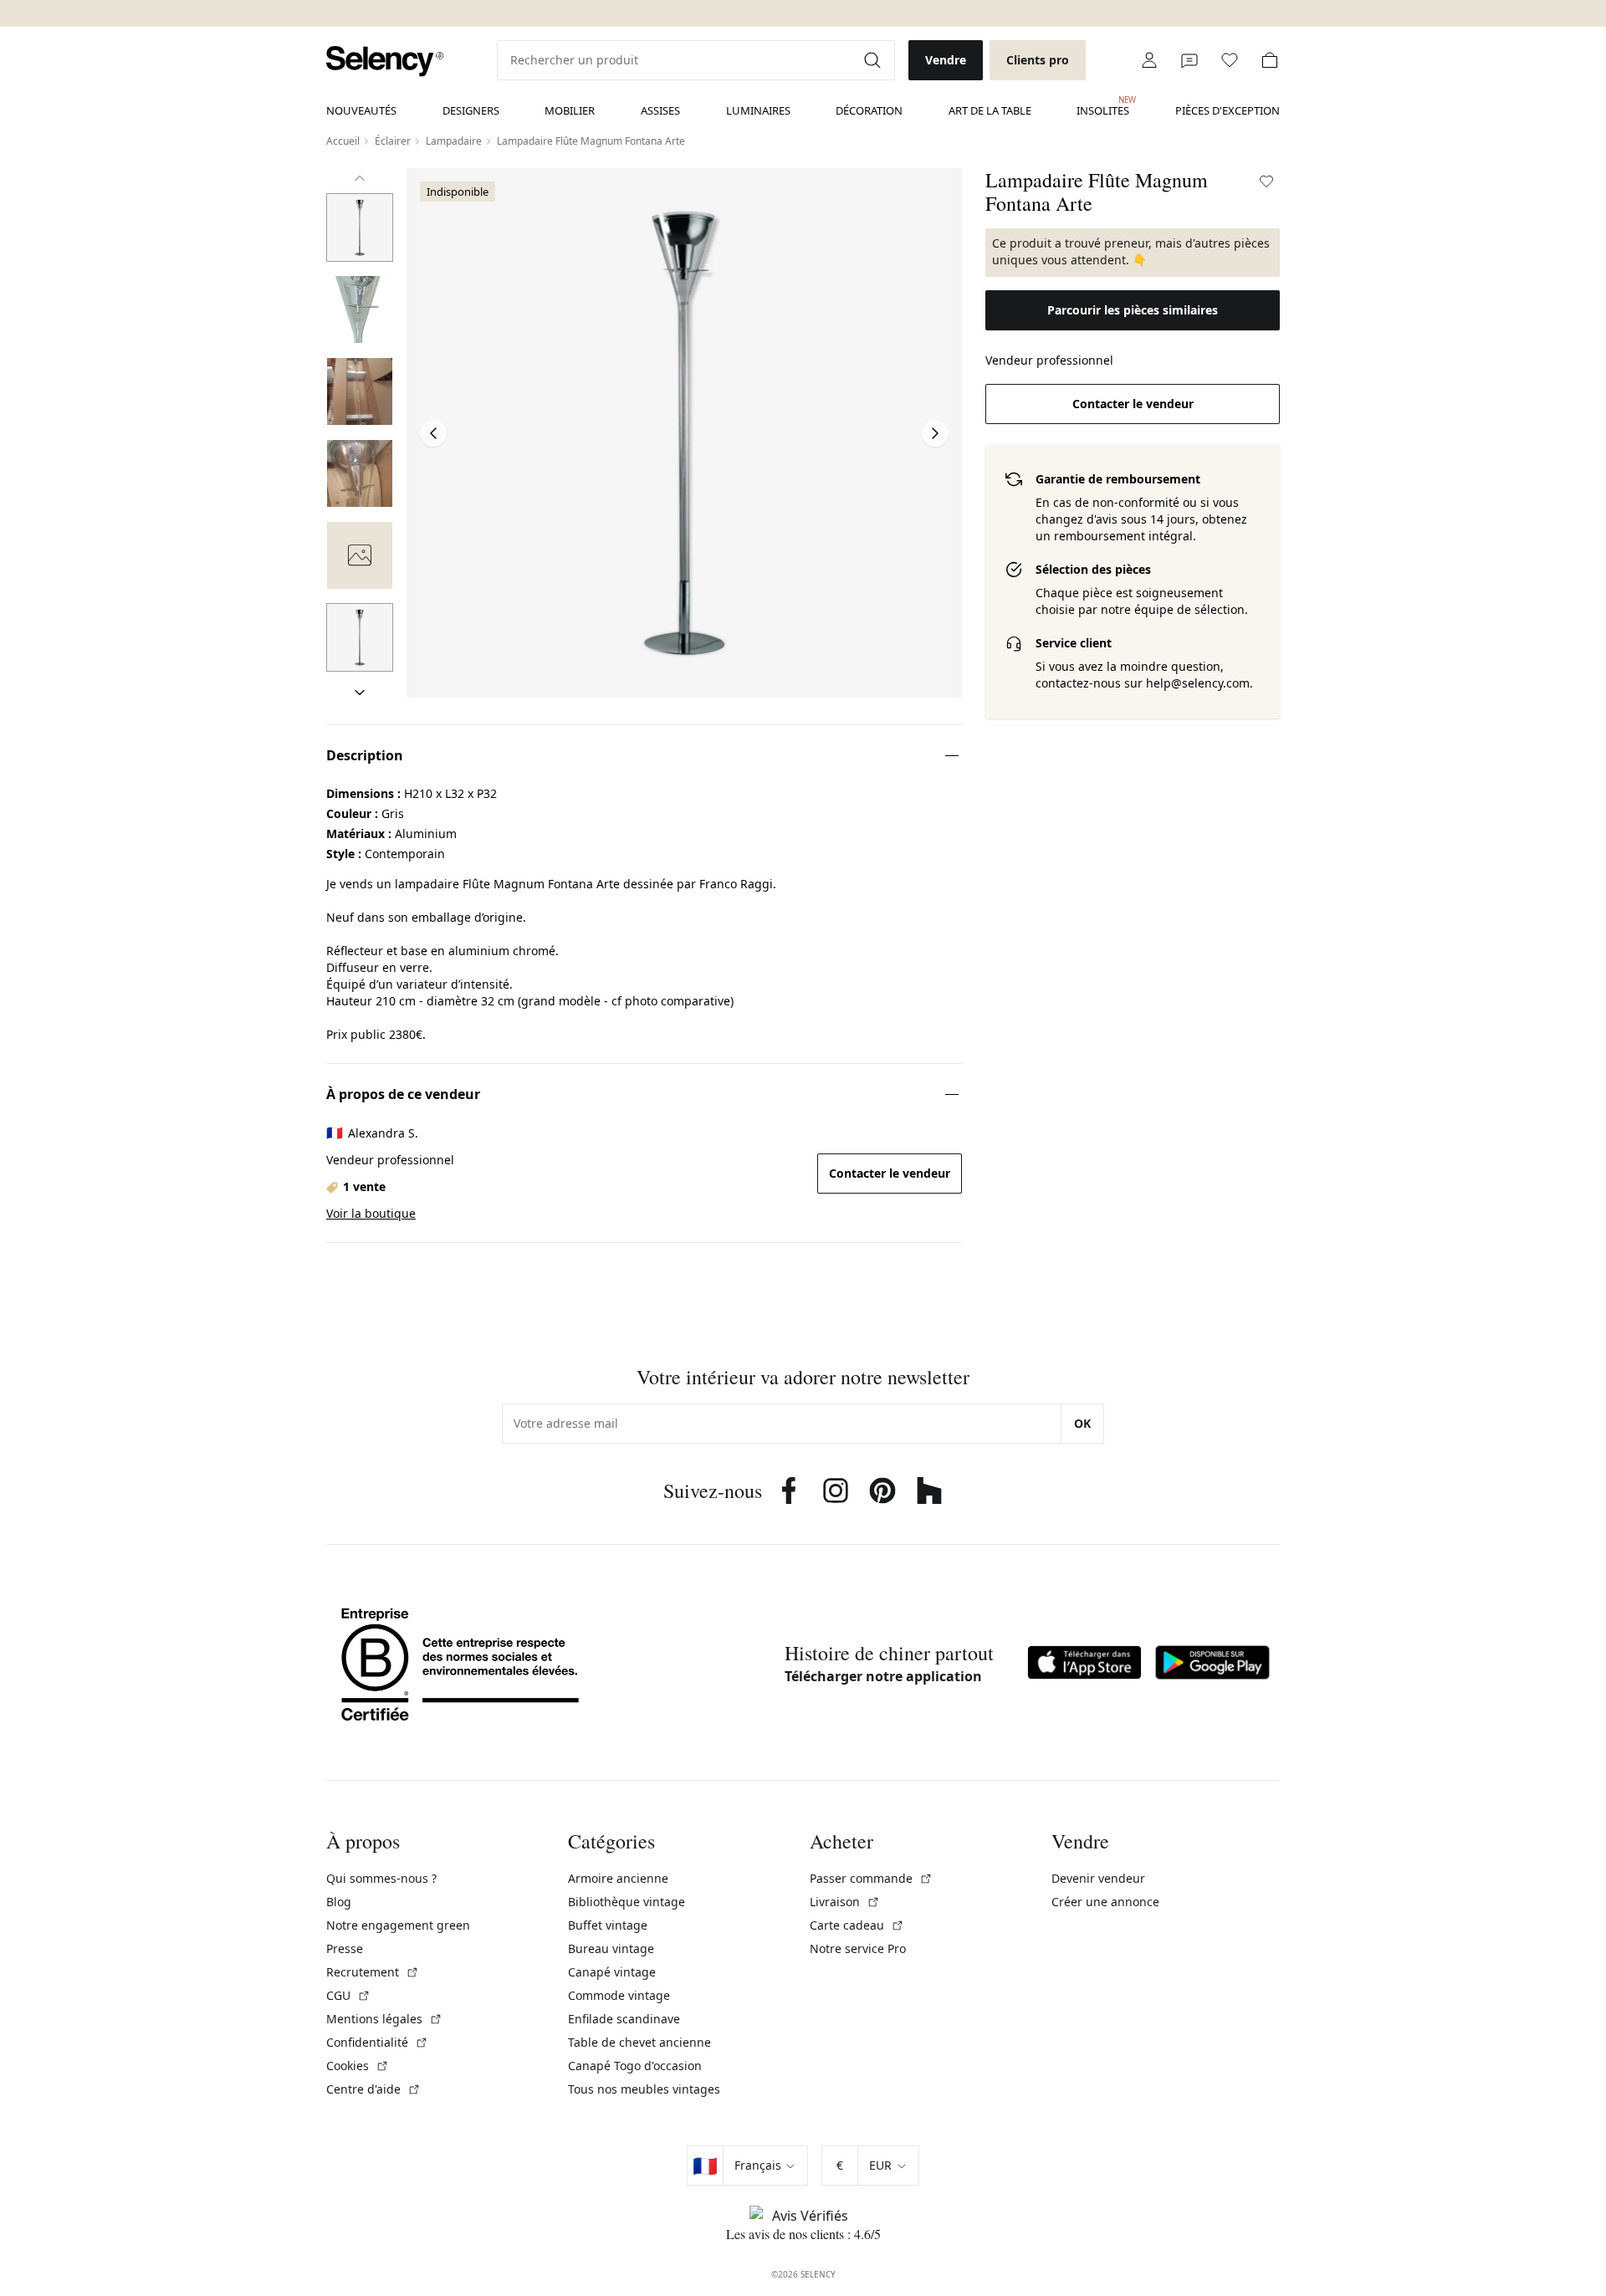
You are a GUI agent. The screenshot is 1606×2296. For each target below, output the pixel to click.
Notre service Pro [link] (858, 1948)
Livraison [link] (845, 1902)
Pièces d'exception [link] (1228, 110)
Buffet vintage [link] (608, 1925)
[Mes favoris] (1230, 60)
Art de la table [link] (990, 110)
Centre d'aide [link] (373, 2089)
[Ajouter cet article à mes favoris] (1266, 182)
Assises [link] (660, 110)
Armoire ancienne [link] (618, 1878)
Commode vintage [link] (619, 1995)
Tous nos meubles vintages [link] (644, 2089)
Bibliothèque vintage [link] (627, 1902)
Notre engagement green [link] (398, 1925)
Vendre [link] (946, 60)
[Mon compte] (1149, 60)
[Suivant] (360, 693)
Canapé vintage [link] (612, 1972)
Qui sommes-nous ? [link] (381, 1878)
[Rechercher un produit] (874, 60)
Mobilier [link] (570, 110)
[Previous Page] (433, 433)
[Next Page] (935, 433)
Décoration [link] (869, 110)
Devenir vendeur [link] (1098, 1878)
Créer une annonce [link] (1105, 1902)
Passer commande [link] (871, 1878)
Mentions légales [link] (384, 2019)
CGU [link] (348, 1995)
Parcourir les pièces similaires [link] (1133, 310)
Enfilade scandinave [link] (624, 2019)
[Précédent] (360, 178)
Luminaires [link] (758, 110)
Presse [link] (345, 1948)
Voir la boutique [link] (371, 1213)
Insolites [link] (1103, 106)
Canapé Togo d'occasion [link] (635, 2066)
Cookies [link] (358, 2066)
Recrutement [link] (373, 1972)
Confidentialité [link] (377, 2042)
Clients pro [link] (1038, 60)
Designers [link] (471, 110)
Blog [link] (339, 1902)
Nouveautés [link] (361, 110)
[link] (385, 61)
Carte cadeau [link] (857, 1925)
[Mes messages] (1189, 60)
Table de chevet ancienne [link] (639, 2042)
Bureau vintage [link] (611, 1948)
